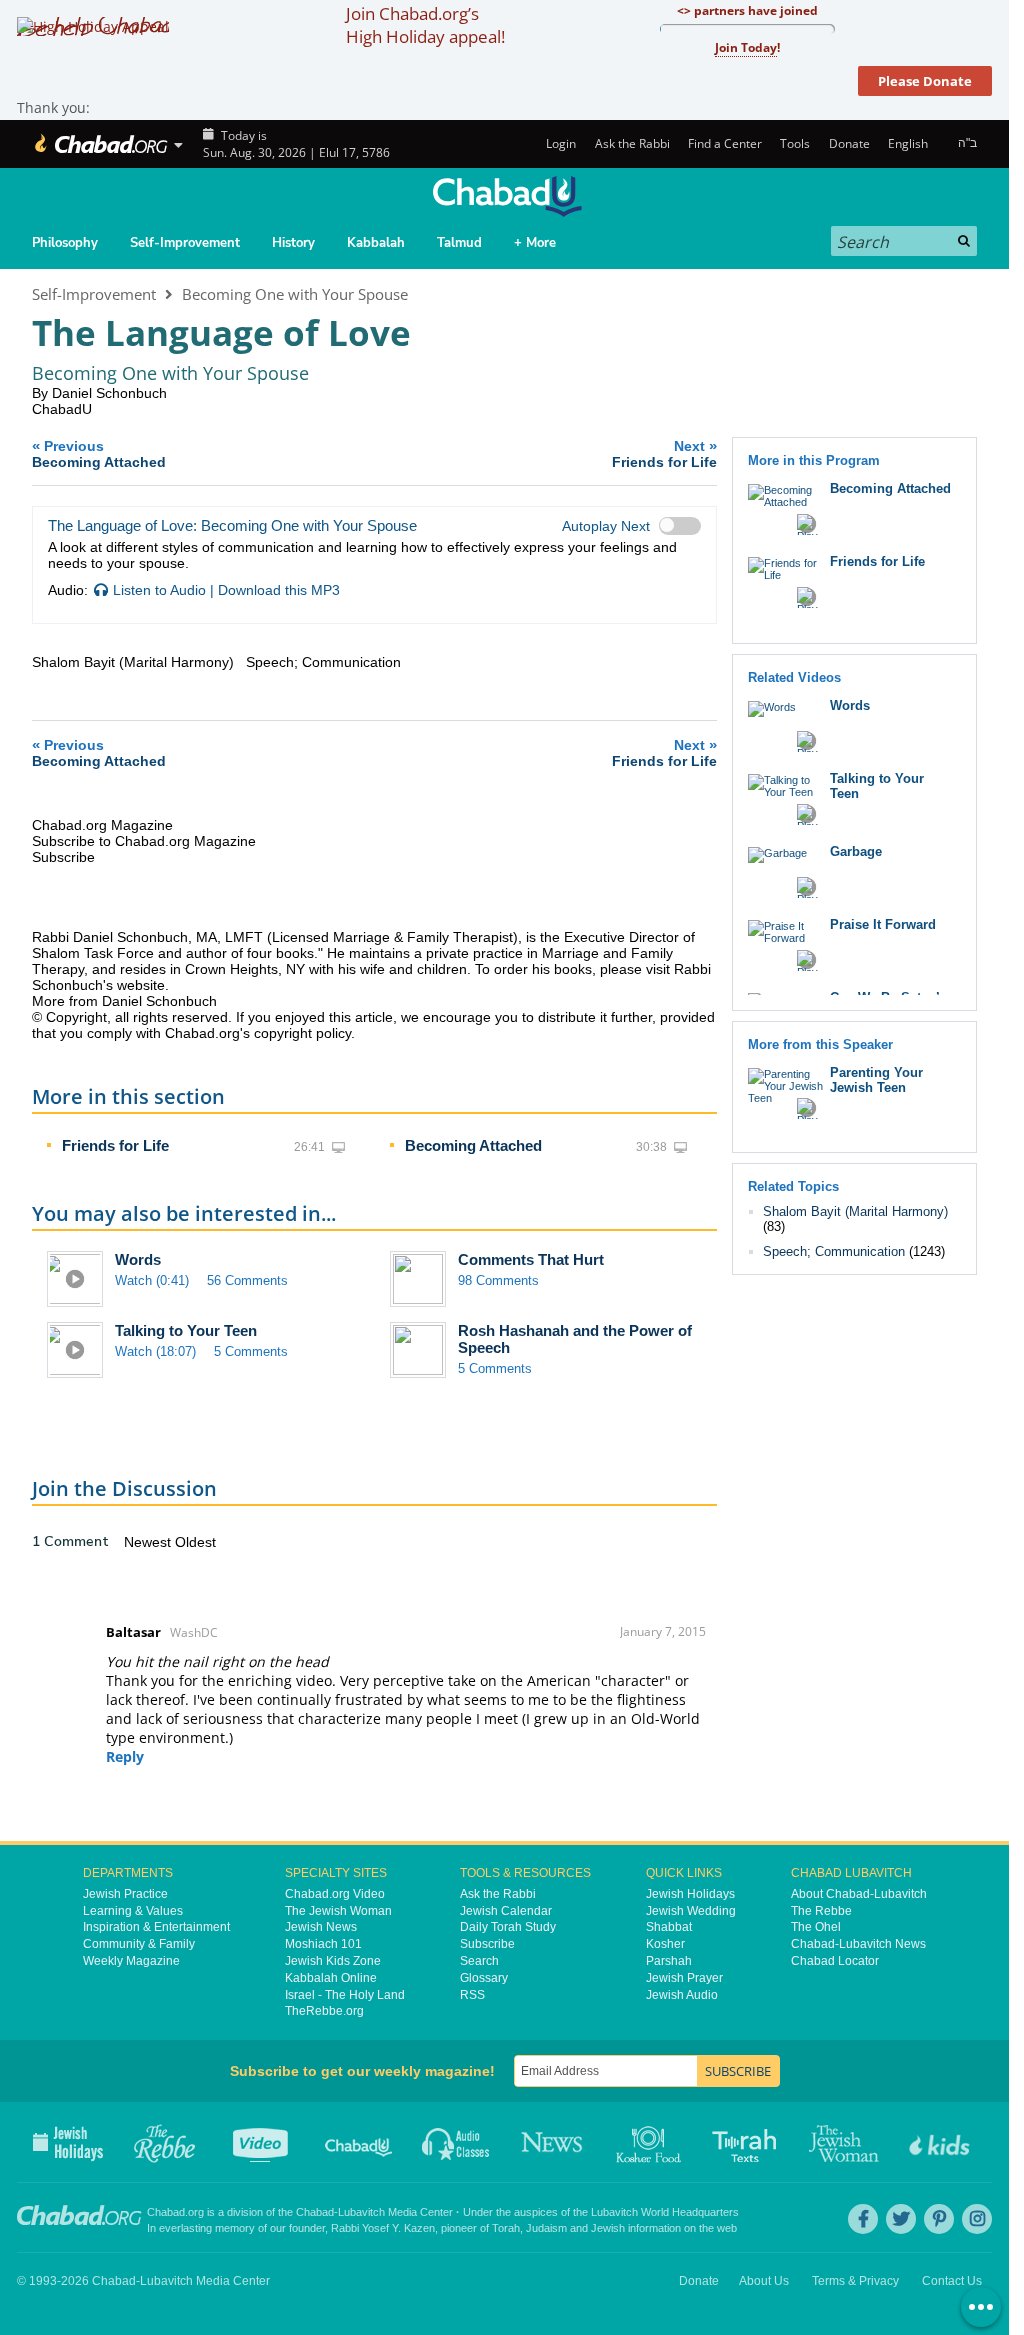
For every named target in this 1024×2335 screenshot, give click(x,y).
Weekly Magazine (131, 1961)
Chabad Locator (835, 1961)
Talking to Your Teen (186, 1330)
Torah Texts (747, 2142)
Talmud (459, 243)
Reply (125, 1756)
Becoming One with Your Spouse (295, 294)
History (293, 243)
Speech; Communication (834, 1251)
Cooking (650, 2142)
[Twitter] (901, 2219)
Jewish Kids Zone (333, 1961)
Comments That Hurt (531, 1259)
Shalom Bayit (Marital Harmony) (855, 1211)
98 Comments (498, 1280)
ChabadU (62, 409)
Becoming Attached (473, 1145)
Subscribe (487, 1944)
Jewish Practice (125, 1894)
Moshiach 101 (323, 1944)
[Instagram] (977, 2219)
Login (559, 143)
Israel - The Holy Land (345, 1995)
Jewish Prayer (684, 1978)
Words (138, 1259)
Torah (506, 2228)
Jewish (608, 2228)
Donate (849, 143)
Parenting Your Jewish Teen (876, 1080)
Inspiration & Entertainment (156, 1927)
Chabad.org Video (335, 1894)
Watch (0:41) (152, 1280)
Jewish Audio (682, 1995)
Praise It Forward (883, 924)
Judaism (546, 2228)
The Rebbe (821, 1911)
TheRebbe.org (324, 2011)
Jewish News (321, 1927)
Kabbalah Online (331, 1978)
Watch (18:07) (155, 1351)
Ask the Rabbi (632, 143)
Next (664, 453)
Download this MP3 (279, 590)
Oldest (195, 1542)
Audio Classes (456, 2142)
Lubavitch (361, 2212)
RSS (472, 1995)
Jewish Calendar (506, 1911)
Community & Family (139, 1944)
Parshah (669, 1961)
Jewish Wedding (691, 1911)
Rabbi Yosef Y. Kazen (383, 2228)
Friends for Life (115, 1145)
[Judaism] (99, 144)
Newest (149, 1542)
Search (479, 1961)
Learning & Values (133, 1911)
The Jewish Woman (338, 1911)
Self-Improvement (185, 243)
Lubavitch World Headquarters (665, 2212)
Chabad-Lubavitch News (858, 1944)
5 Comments (251, 1351)
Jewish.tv (262, 2142)
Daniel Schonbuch (109, 393)
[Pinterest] (939, 2219)
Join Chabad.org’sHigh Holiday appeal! (425, 25)
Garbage (856, 851)
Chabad (315, 2212)
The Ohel (816, 1927)
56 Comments (247, 1280)
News (553, 2142)
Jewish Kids (941, 2142)
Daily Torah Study (508, 1927)
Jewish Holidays (690, 1894)
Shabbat (669, 1927)
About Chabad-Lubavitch (859, 1894)
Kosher (665, 1944)
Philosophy (65, 243)
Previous (99, 453)
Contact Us (952, 2281)
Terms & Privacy (855, 2281)
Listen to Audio (159, 590)
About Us (764, 2281)
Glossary (484, 1978)
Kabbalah (376, 243)
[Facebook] (863, 2219)
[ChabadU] (507, 196)
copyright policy (302, 1033)
